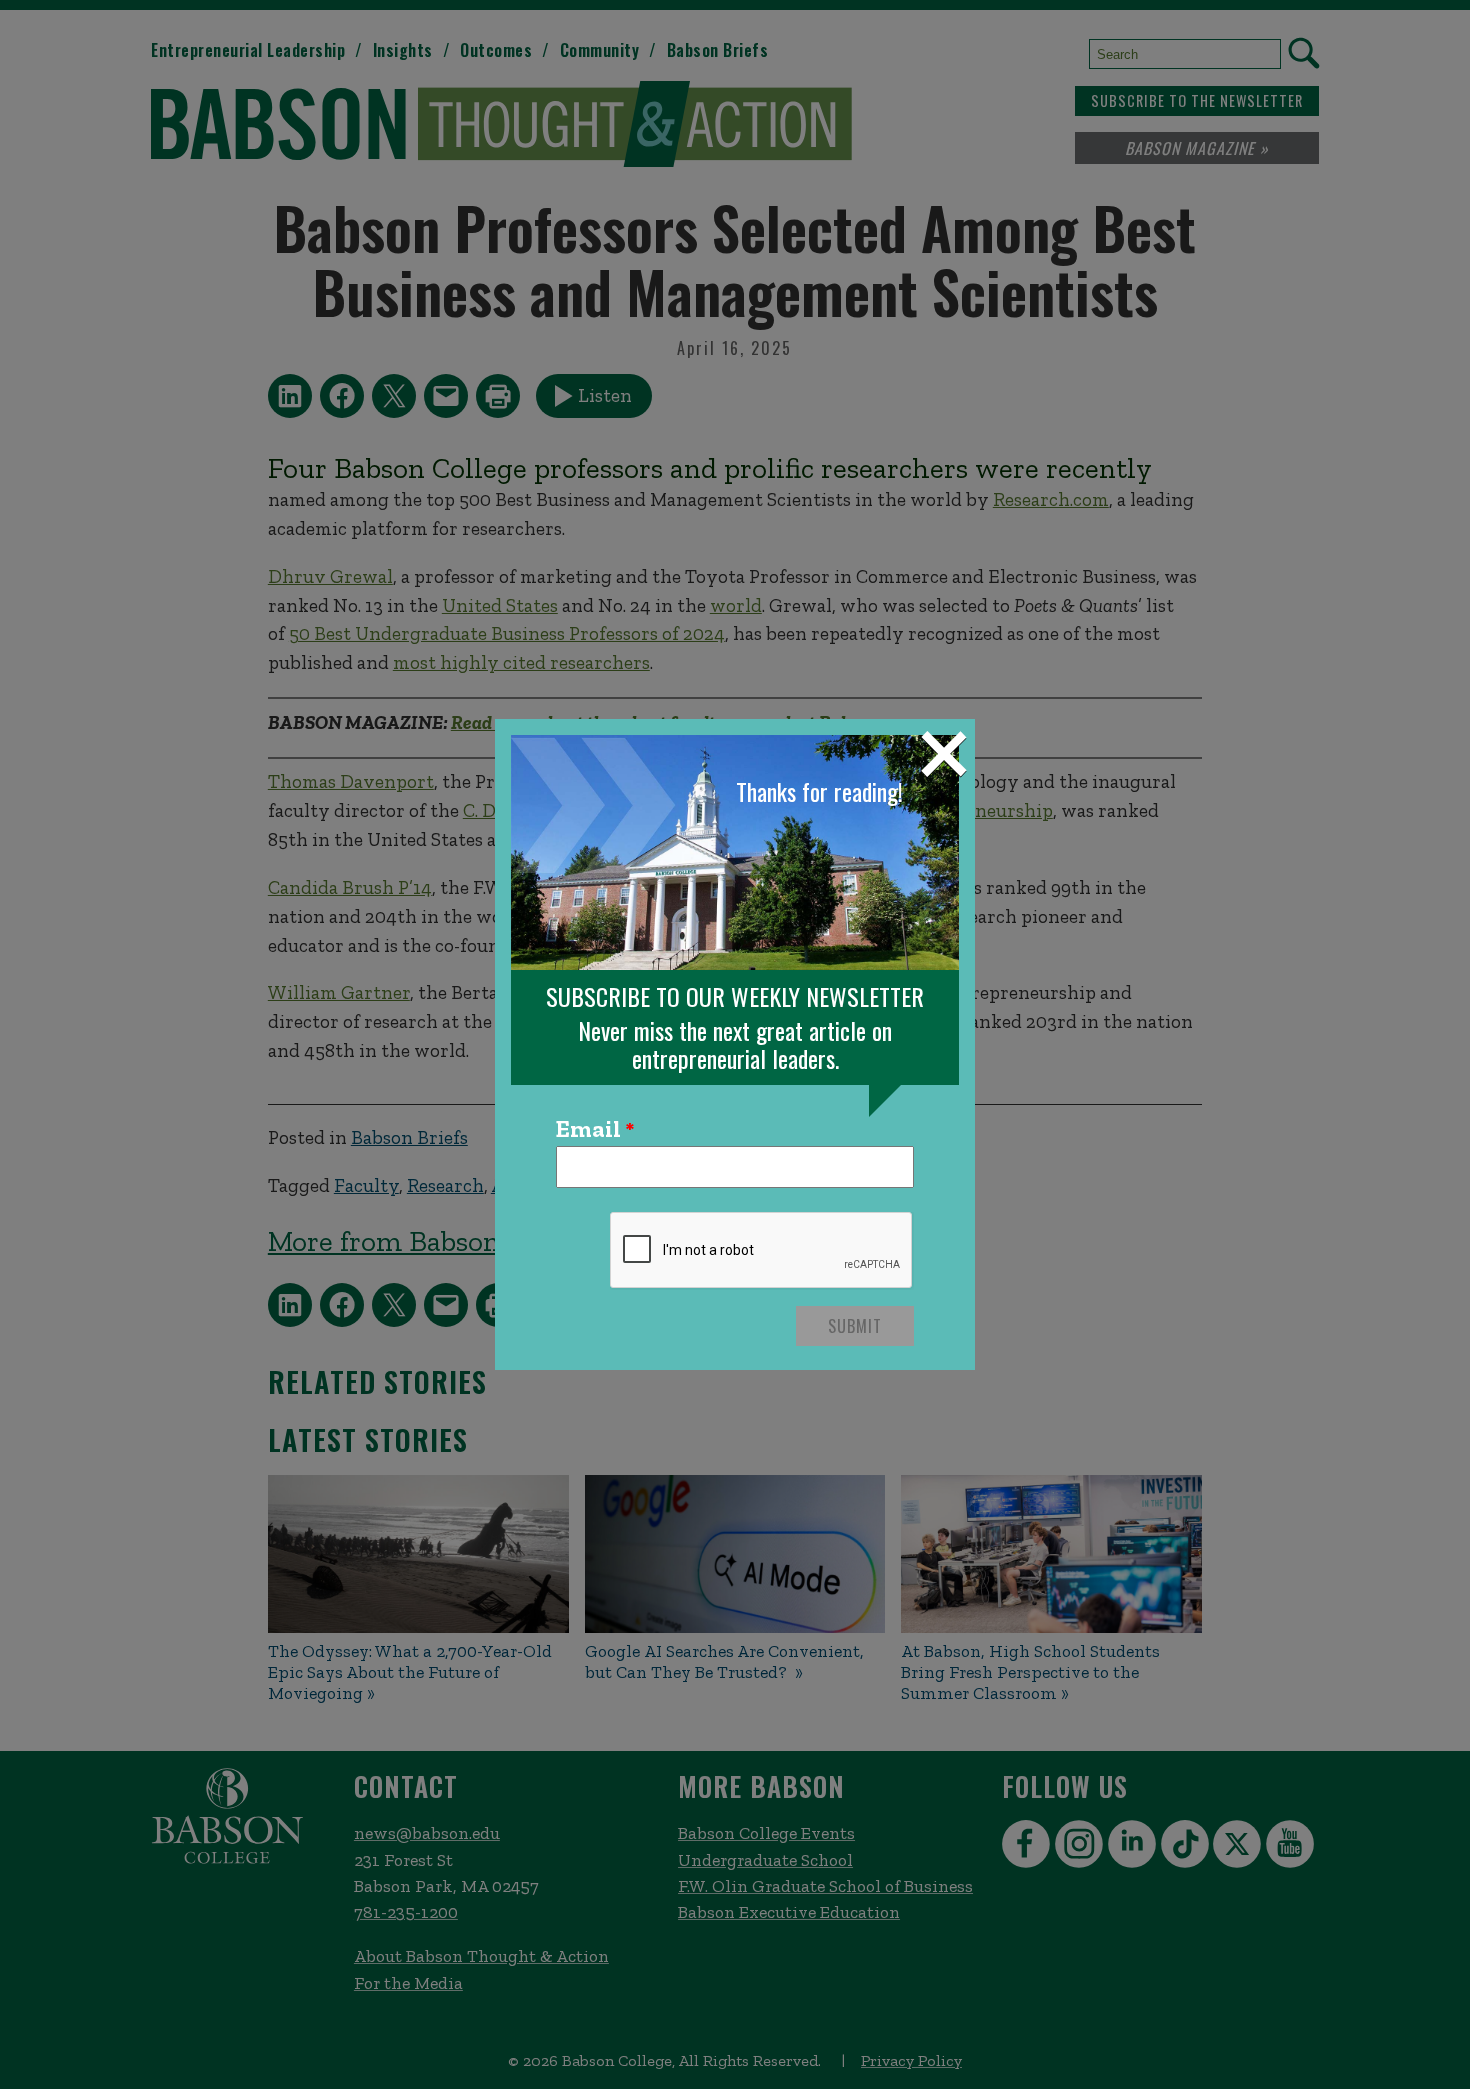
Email (588, 1130)
